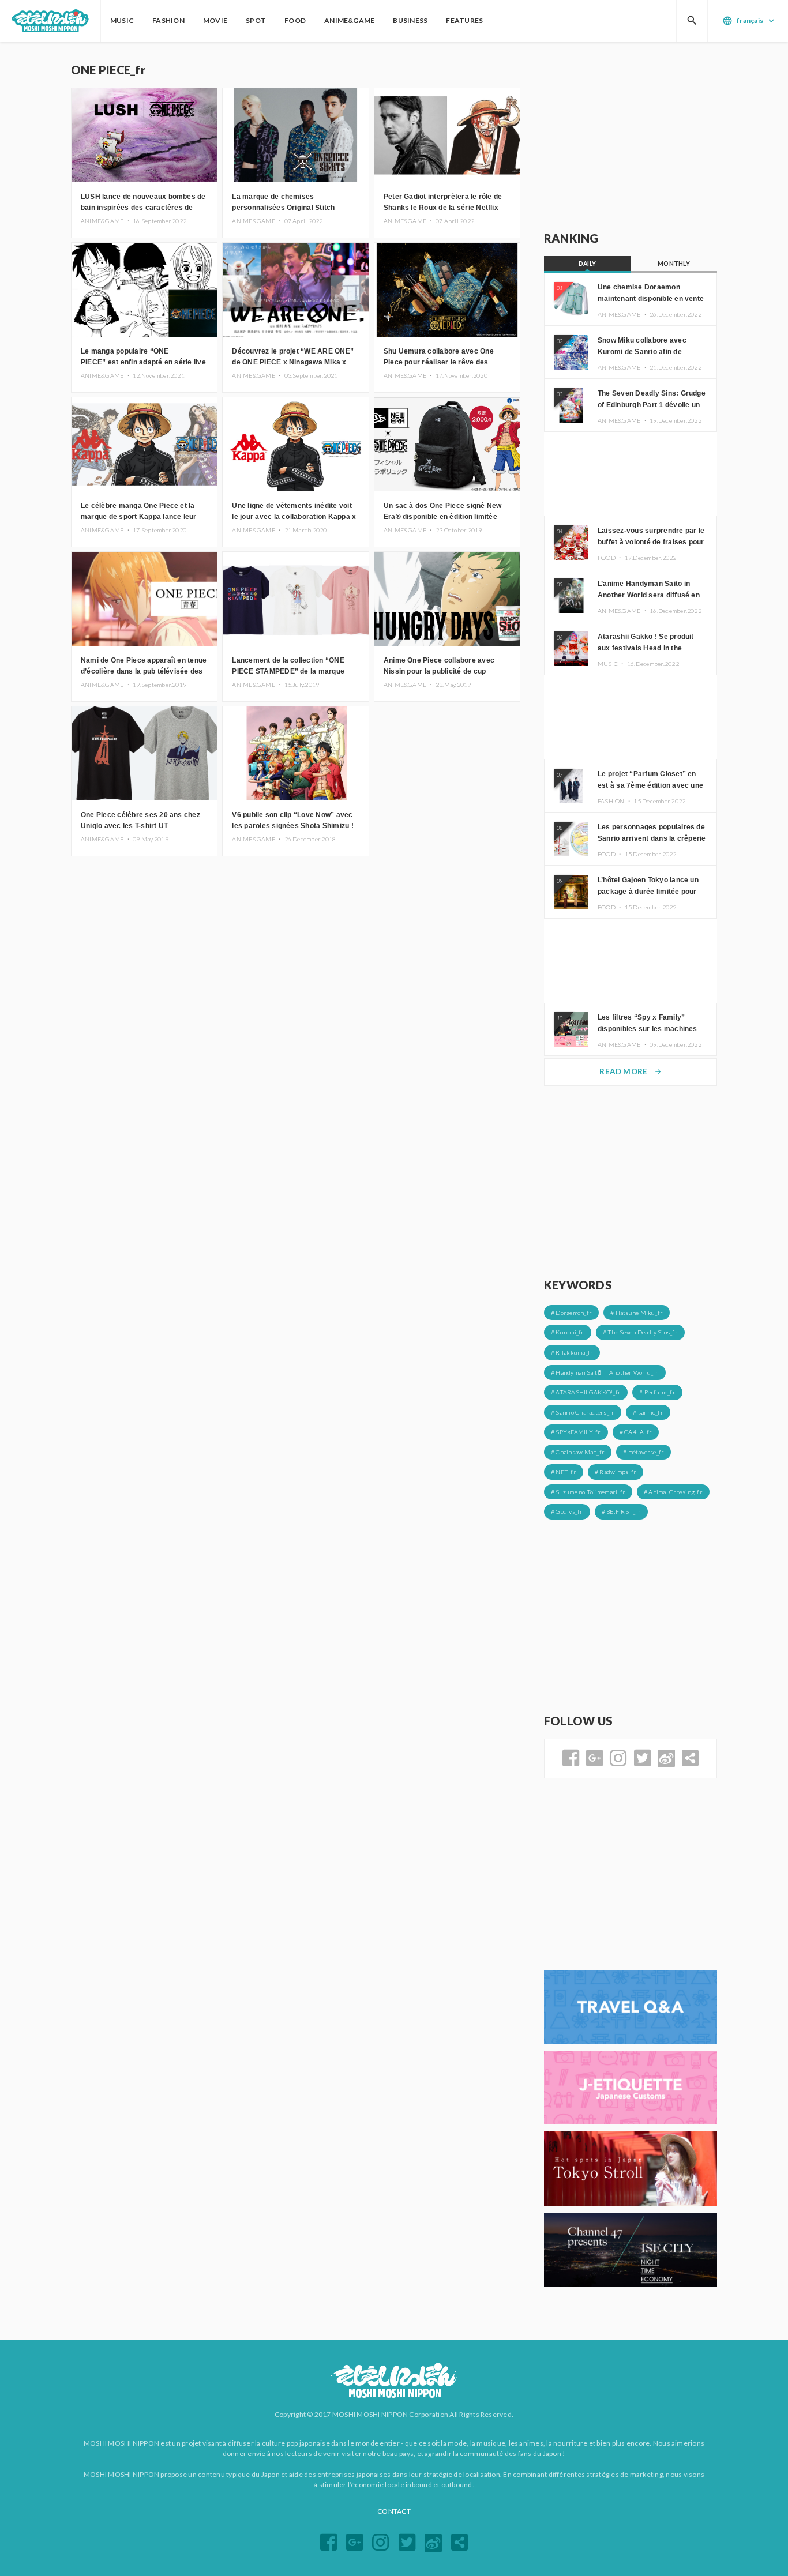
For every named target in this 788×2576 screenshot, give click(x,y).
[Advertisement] (631, 137)
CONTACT (394, 2511)
